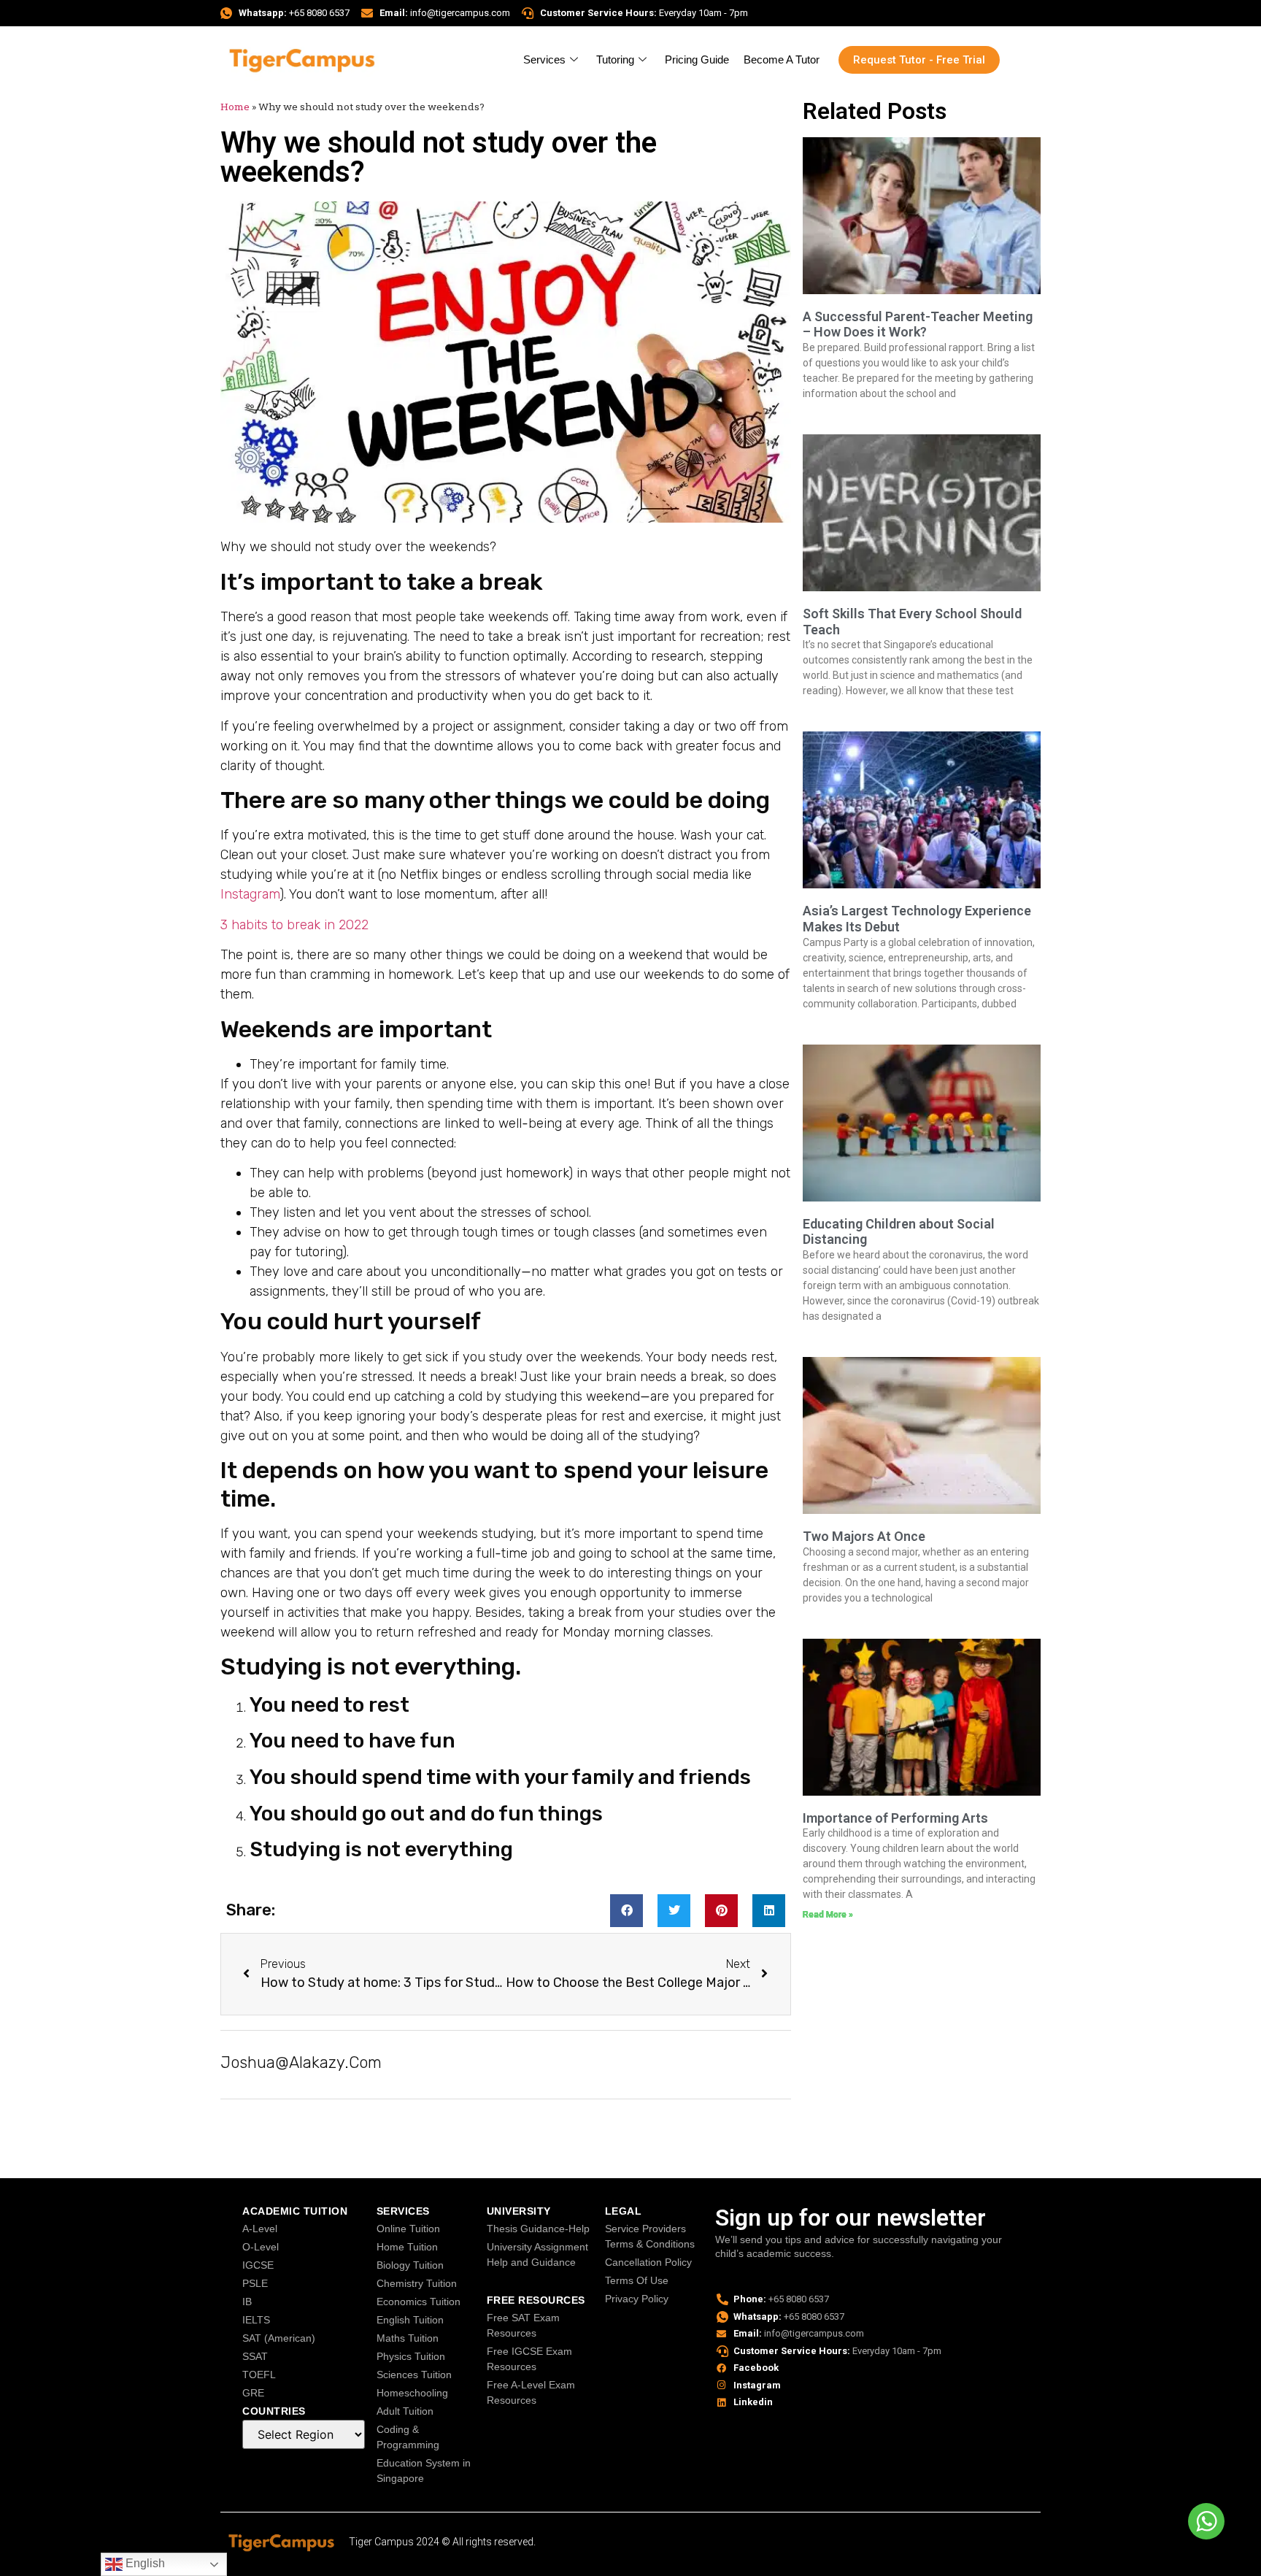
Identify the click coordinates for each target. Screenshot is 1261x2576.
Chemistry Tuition (417, 2283)
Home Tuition (407, 2247)
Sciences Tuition (414, 2375)
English (144, 2563)
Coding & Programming (408, 2437)
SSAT (255, 2356)
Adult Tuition (405, 2411)
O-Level (261, 2247)
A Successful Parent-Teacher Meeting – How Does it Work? (918, 324)
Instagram (250, 894)
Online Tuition (408, 2229)
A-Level (260, 2229)
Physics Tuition (411, 2356)
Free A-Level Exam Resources (531, 2392)
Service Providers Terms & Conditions (650, 2236)
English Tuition (410, 2320)
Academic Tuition (295, 2211)
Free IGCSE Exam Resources (529, 2359)
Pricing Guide (697, 59)
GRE (253, 2393)
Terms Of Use (637, 2280)
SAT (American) (279, 2338)
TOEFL (259, 2375)
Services (544, 59)
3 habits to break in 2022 (294, 925)
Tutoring (615, 59)
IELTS (256, 2320)
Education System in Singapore (424, 2471)
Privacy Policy (637, 2299)
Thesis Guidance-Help (538, 2229)
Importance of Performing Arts (895, 1818)
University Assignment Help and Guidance (537, 2254)
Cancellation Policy (648, 2262)
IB (247, 2302)
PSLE (255, 2283)
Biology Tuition (410, 2265)
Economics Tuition (419, 2302)
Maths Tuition (408, 2338)
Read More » (828, 1915)
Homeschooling (412, 2393)
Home (235, 107)
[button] (626, 1911)
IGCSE (258, 2265)
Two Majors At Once (864, 1536)
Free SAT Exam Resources (523, 2325)
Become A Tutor (782, 59)
